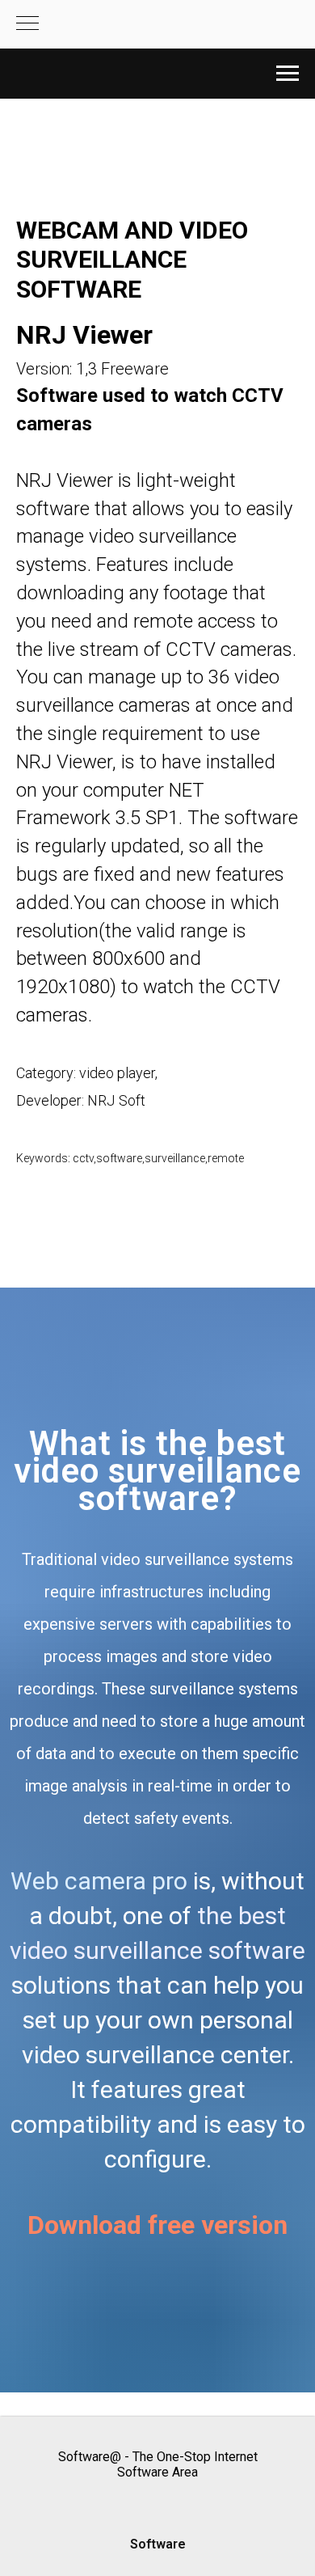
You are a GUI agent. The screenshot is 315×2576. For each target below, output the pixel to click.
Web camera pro (99, 1881)
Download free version (157, 2225)
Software (158, 2544)
